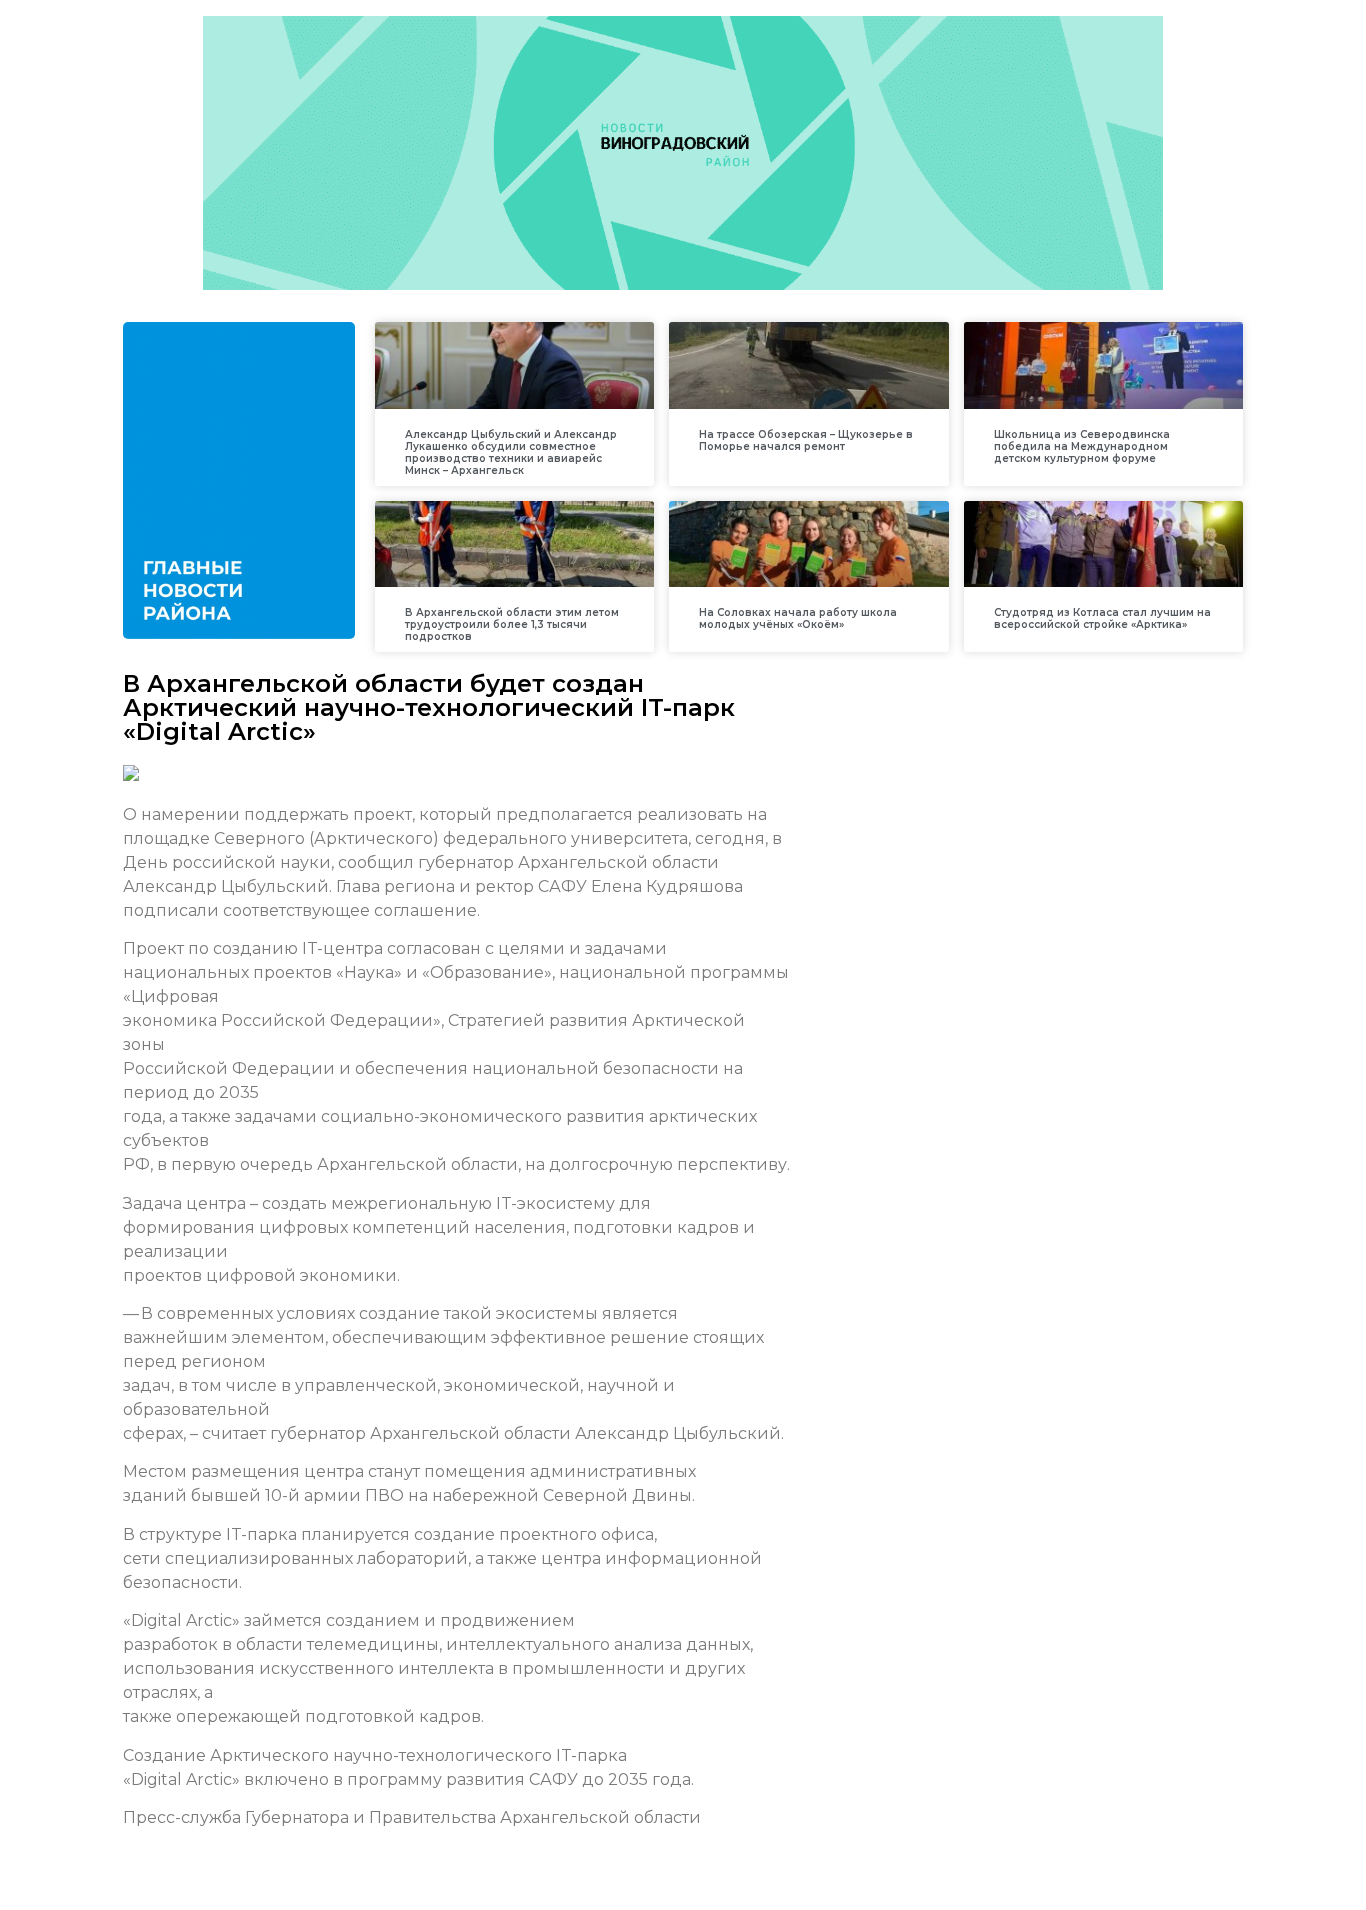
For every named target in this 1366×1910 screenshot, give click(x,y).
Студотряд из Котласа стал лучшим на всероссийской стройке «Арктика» (1102, 618)
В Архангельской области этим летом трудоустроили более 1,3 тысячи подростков (512, 624)
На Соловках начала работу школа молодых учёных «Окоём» (798, 618)
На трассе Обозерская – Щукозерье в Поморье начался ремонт (806, 440)
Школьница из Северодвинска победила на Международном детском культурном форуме (1082, 446)
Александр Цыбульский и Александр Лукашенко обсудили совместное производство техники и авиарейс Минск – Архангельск (511, 452)
